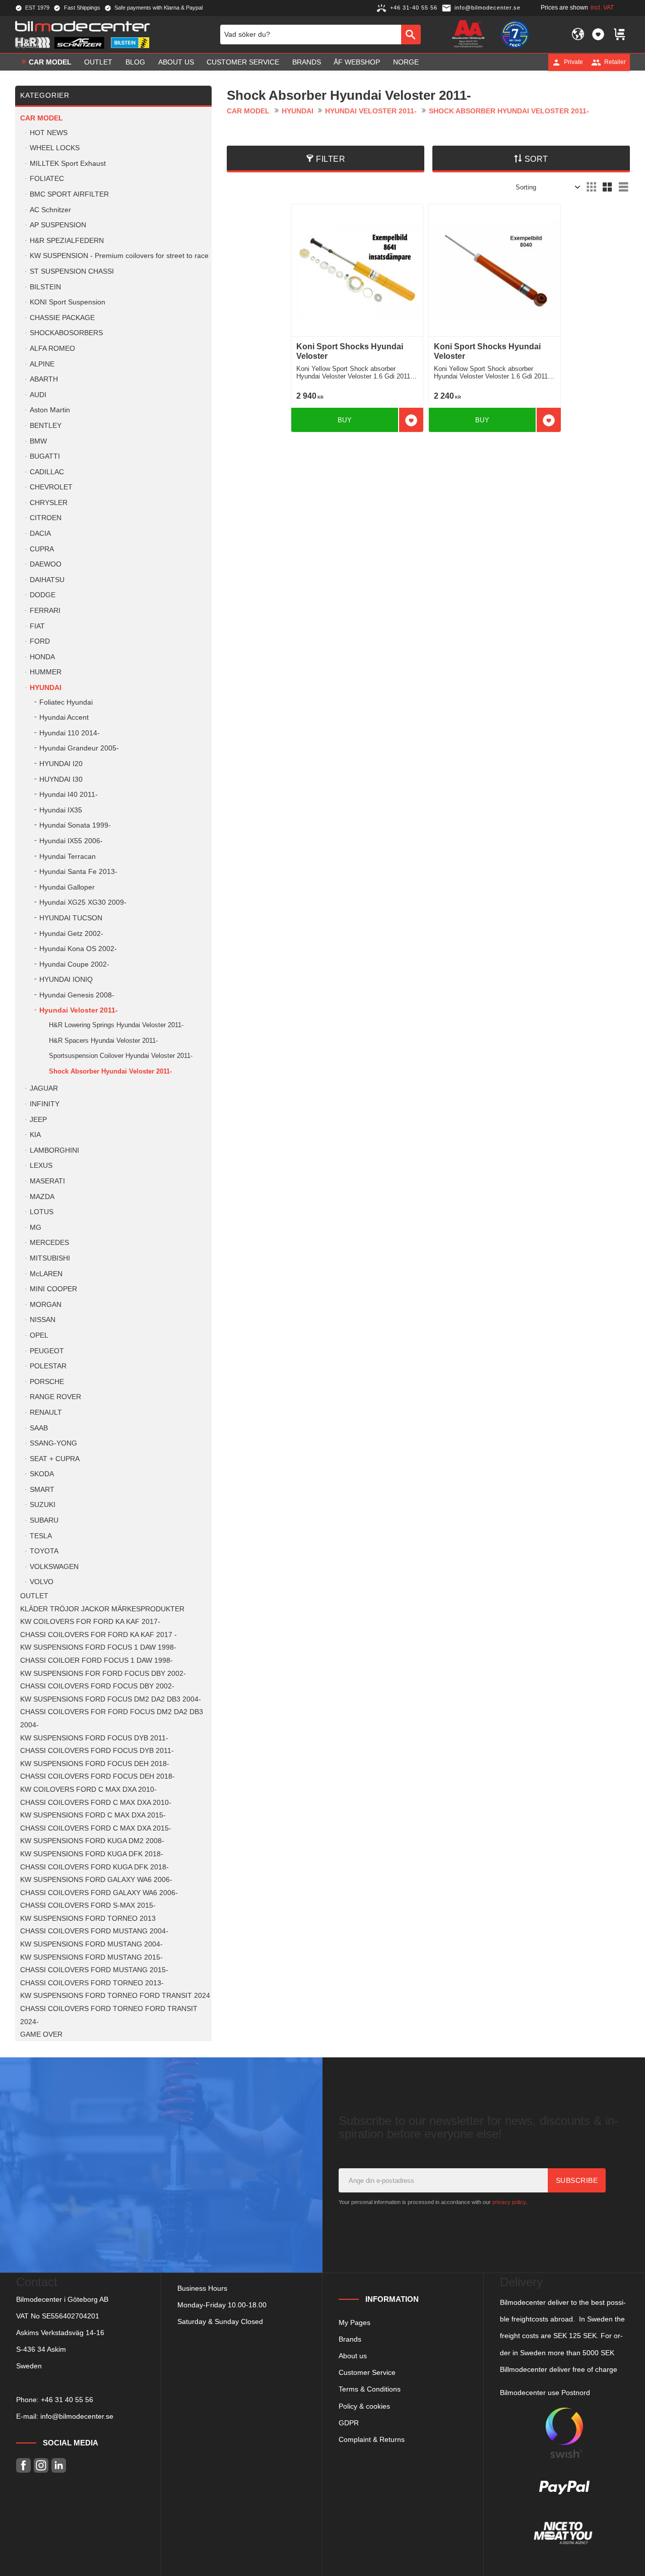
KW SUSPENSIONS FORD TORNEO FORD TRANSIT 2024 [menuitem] (115, 1996)
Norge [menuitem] (406, 62)
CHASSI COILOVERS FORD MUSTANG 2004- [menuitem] (94, 1931)
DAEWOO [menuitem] (46, 564)
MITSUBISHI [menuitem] (50, 1258)
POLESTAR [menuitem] (48, 1366)
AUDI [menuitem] (38, 395)
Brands (350, 2339)
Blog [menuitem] (135, 62)
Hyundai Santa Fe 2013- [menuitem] (78, 872)
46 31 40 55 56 (69, 2400)
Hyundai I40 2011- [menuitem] (69, 795)
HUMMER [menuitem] (46, 672)
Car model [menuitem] (50, 62)
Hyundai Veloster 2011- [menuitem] (79, 1010)
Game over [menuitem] (41, 2034)
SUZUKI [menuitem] (43, 1505)
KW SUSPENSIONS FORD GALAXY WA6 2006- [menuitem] (96, 1880)
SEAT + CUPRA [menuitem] (55, 1459)
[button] (598, 34)
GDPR (349, 2423)
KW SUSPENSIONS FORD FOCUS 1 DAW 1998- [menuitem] (98, 1647)
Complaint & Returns (372, 2439)
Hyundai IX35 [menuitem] (61, 810)
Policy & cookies (364, 2406)
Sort (536, 159)
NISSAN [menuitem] (43, 1320)
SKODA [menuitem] (42, 1474)
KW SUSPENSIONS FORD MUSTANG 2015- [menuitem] (91, 1957)
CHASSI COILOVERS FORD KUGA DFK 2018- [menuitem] (94, 1867)
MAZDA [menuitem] (42, 1197)
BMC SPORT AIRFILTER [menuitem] (69, 194)
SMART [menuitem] (42, 1490)
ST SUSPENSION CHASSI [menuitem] (72, 271)
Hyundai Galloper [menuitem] (67, 887)
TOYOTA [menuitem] (44, 1551)
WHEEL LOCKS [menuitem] (55, 148)
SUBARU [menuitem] (44, 1520)
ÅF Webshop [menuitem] (357, 62)
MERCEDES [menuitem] (49, 1243)
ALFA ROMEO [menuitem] (52, 349)
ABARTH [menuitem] (44, 379)
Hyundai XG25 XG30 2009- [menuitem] (83, 902)
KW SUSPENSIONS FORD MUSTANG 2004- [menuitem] (91, 1944)
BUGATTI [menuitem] (45, 456)
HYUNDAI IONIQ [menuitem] (66, 980)
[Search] (411, 34)
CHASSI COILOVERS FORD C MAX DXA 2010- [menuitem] (96, 1803)
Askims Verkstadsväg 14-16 (60, 2333)
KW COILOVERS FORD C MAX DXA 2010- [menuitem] (88, 1789)
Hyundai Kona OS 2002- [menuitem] (78, 949)
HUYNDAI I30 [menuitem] (61, 779)
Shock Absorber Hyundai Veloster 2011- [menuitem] (110, 1071)
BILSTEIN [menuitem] (45, 287)
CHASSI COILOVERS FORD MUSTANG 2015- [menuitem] (94, 1970)
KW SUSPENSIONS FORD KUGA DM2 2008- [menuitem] (92, 1841)
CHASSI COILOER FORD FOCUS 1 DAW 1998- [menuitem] (96, 1660)
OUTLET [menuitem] (98, 62)
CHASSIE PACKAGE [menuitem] (62, 318)
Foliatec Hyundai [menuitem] (66, 702)
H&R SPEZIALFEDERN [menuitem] (67, 241)
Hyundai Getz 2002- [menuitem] (71, 934)
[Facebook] (23, 2465)
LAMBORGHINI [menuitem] (54, 1150)
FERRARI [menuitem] (45, 611)
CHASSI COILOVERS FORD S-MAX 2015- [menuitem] (88, 1905)
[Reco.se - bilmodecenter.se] (515, 34)
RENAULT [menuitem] (46, 1412)
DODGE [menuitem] (43, 595)
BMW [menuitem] (38, 441)
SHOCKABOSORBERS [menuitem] (66, 333)
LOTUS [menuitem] (42, 1212)
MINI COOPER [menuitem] (53, 1289)
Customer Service (367, 2372)
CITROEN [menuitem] (46, 518)
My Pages (354, 2322)
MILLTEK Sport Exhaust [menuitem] (68, 164)
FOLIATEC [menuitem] (47, 179)
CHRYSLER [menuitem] (49, 503)
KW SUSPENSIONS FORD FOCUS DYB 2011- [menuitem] (94, 1738)
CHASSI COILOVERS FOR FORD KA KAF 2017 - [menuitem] (99, 1635)
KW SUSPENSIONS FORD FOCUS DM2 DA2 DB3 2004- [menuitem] (111, 1699)
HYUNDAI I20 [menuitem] (61, 764)
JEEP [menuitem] (38, 1120)
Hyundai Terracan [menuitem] (68, 857)
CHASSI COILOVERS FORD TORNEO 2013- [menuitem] (92, 1983)
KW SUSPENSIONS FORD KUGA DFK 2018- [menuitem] (92, 1854)
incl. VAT (602, 8)
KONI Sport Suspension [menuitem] (68, 302)
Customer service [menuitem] (243, 62)
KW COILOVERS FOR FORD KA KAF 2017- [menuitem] (90, 1622)
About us (353, 2356)
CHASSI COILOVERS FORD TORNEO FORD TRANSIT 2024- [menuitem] (109, 2015)
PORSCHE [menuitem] (47, 1382)
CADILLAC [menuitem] (47, 472)
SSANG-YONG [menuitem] (53, 1443)
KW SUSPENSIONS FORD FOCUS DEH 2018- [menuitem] (95, 1764)
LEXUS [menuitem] (41, 1166)
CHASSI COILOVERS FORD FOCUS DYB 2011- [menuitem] (97, 1751)
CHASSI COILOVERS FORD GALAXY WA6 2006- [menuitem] (99, 1893)
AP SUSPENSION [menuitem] (58, 225)
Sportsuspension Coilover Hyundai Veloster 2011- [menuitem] (121, 1056)
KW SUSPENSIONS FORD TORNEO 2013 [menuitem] (88, 1919)
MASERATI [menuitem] (47, 1181)
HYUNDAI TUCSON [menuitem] (71, 918)
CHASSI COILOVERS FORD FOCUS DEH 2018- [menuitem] (98, 1776)
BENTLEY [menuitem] (46, 426)
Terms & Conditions (370, 2389)
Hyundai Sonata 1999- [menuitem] (75, 825)
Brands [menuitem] (307, 62)
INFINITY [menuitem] (45, 1104)
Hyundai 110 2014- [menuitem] (70, 733)
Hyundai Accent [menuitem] (64, 717)
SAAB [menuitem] (39, 1428)
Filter (331, 159)
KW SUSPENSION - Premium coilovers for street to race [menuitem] (119, 256)
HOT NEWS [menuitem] (49, 133)
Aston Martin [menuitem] (50, 410)
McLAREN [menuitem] (46, 1274)
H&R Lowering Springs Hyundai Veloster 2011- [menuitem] (116, 1025)
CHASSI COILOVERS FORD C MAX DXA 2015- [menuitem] (96, 1828)
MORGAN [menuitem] (46, 1305)
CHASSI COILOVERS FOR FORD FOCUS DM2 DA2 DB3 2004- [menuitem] (112, 1718)
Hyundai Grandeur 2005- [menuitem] (79, 748)
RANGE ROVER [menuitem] (55, 1397)
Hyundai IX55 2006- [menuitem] (71, 841)
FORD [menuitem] (40, 641)
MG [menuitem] (36, 1228)
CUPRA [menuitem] (42, 549)
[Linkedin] (59, 2465)
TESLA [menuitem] (41, 1536)
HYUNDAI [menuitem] (46, 688)
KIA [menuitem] (35, 1135)
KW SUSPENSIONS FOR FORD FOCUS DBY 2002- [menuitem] (103, 1674)
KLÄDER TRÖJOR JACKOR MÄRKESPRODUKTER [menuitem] (102, 1609)
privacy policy (509, 2202)
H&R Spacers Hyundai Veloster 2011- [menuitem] (103, 1041)
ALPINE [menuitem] (42, 364)
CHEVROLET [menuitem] (51, 487)
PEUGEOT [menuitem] (47, 1351)
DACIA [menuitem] (40, 533)
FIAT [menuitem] (37, 626)
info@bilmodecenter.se (77, 2416)
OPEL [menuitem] (39, 1335)
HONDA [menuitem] (42, 657)
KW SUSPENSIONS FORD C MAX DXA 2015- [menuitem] (93, 1815)
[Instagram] (41, 2465)
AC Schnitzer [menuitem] (50, 210)
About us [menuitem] (176, 62)
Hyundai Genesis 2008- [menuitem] (77, 995)
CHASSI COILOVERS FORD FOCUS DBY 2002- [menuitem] (97, 1686)
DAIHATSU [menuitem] (47, 580)
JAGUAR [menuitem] (44, 1088)
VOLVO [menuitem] (42, 1582)
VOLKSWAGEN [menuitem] (54, 1567)
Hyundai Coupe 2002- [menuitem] (74, 964)
